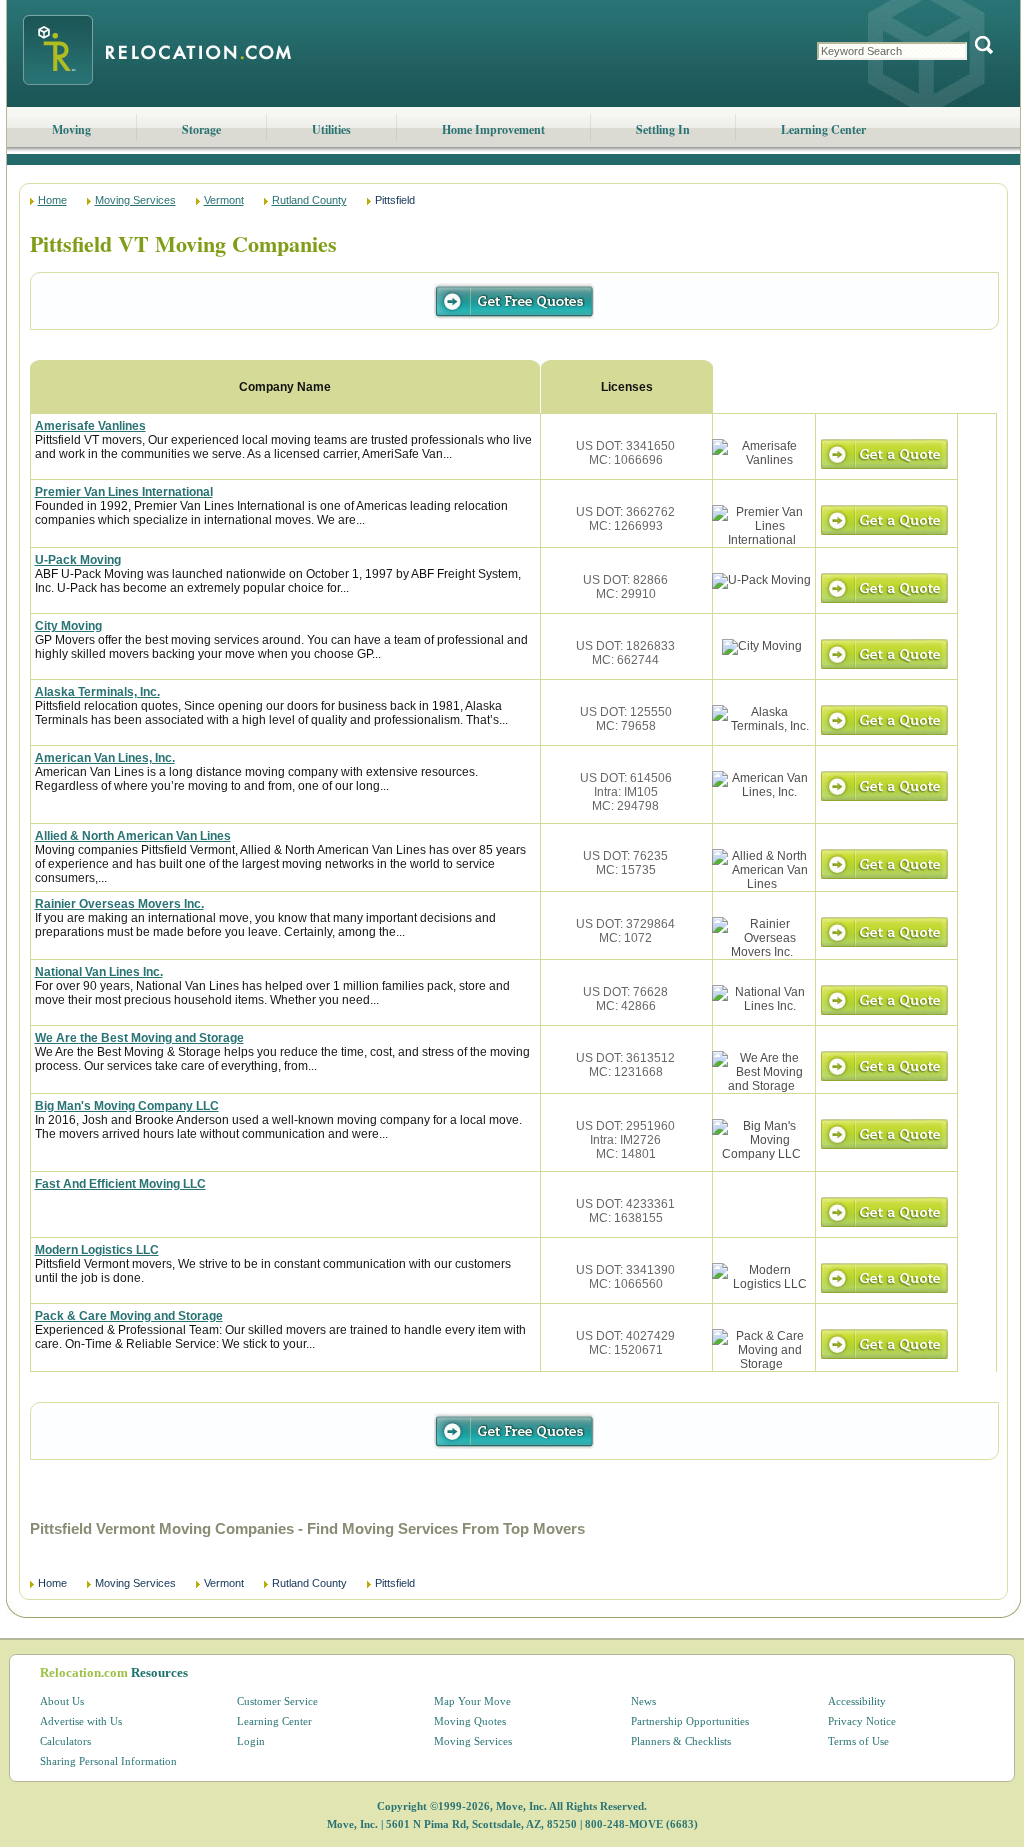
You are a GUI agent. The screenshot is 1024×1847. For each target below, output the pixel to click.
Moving (71, 129)
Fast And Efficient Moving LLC (120, 1184)
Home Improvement (493, 129)
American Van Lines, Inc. (105, 758)
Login (251, 1741)
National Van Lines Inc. (99, 972)
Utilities (331, 129)
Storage (201, 129)
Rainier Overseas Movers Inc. (119, 904)
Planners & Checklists (681, 1741)
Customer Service (277, 1701)
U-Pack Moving (78, 560)
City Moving (68, 626)
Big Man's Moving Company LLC (127, 1106)
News (643, 1701)
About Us (62, 1701)
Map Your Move (472, 1701)
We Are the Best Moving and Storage (139, 1038)
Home (52, 200)
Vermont (224, 200)
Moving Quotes (470, 1721)
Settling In (663, 129)
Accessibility (857, 1701)
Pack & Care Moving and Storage (129, 1316)
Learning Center (823, 129)
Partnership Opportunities (690, 1721)
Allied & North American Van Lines (133, 836)
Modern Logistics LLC (97, 1250)
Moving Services (135, 200)
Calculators (65, 1741)
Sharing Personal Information (108, 1761)
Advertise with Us (81, 1721)
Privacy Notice (862, 1721)
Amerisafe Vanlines (90, 426)
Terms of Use (858, 1741)
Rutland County (309, 200)
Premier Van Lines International (124, 492)
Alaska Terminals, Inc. (97, 692)
